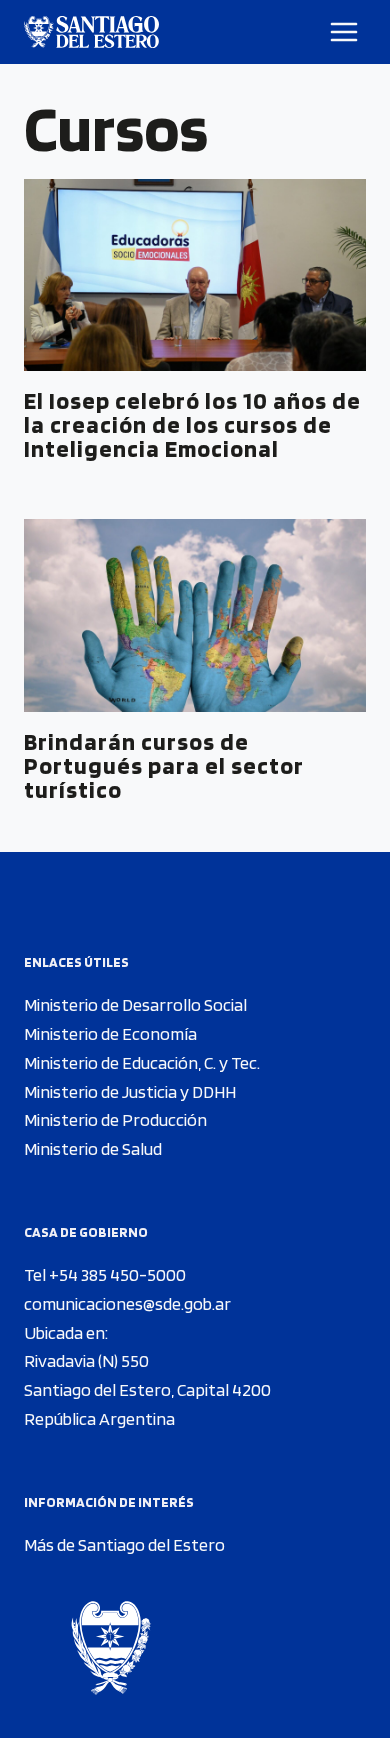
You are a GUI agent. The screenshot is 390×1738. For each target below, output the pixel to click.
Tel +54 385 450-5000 (105, 1274)
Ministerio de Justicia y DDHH (130, 1091)
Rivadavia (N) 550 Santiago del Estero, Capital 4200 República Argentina (147, 1389)
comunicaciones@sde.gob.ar (127, 1303)
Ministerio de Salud (93, 1148)
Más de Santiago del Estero (124, 1544)
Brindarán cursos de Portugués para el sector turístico (164, 765)
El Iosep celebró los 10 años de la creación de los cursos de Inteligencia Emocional (192, 424)
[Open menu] (344, 31)
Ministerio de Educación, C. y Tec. (142, 1062)
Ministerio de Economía (110, 1033)
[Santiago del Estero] (91, 32)
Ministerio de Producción (115, 1119)
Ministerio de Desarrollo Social (135, 1004)
